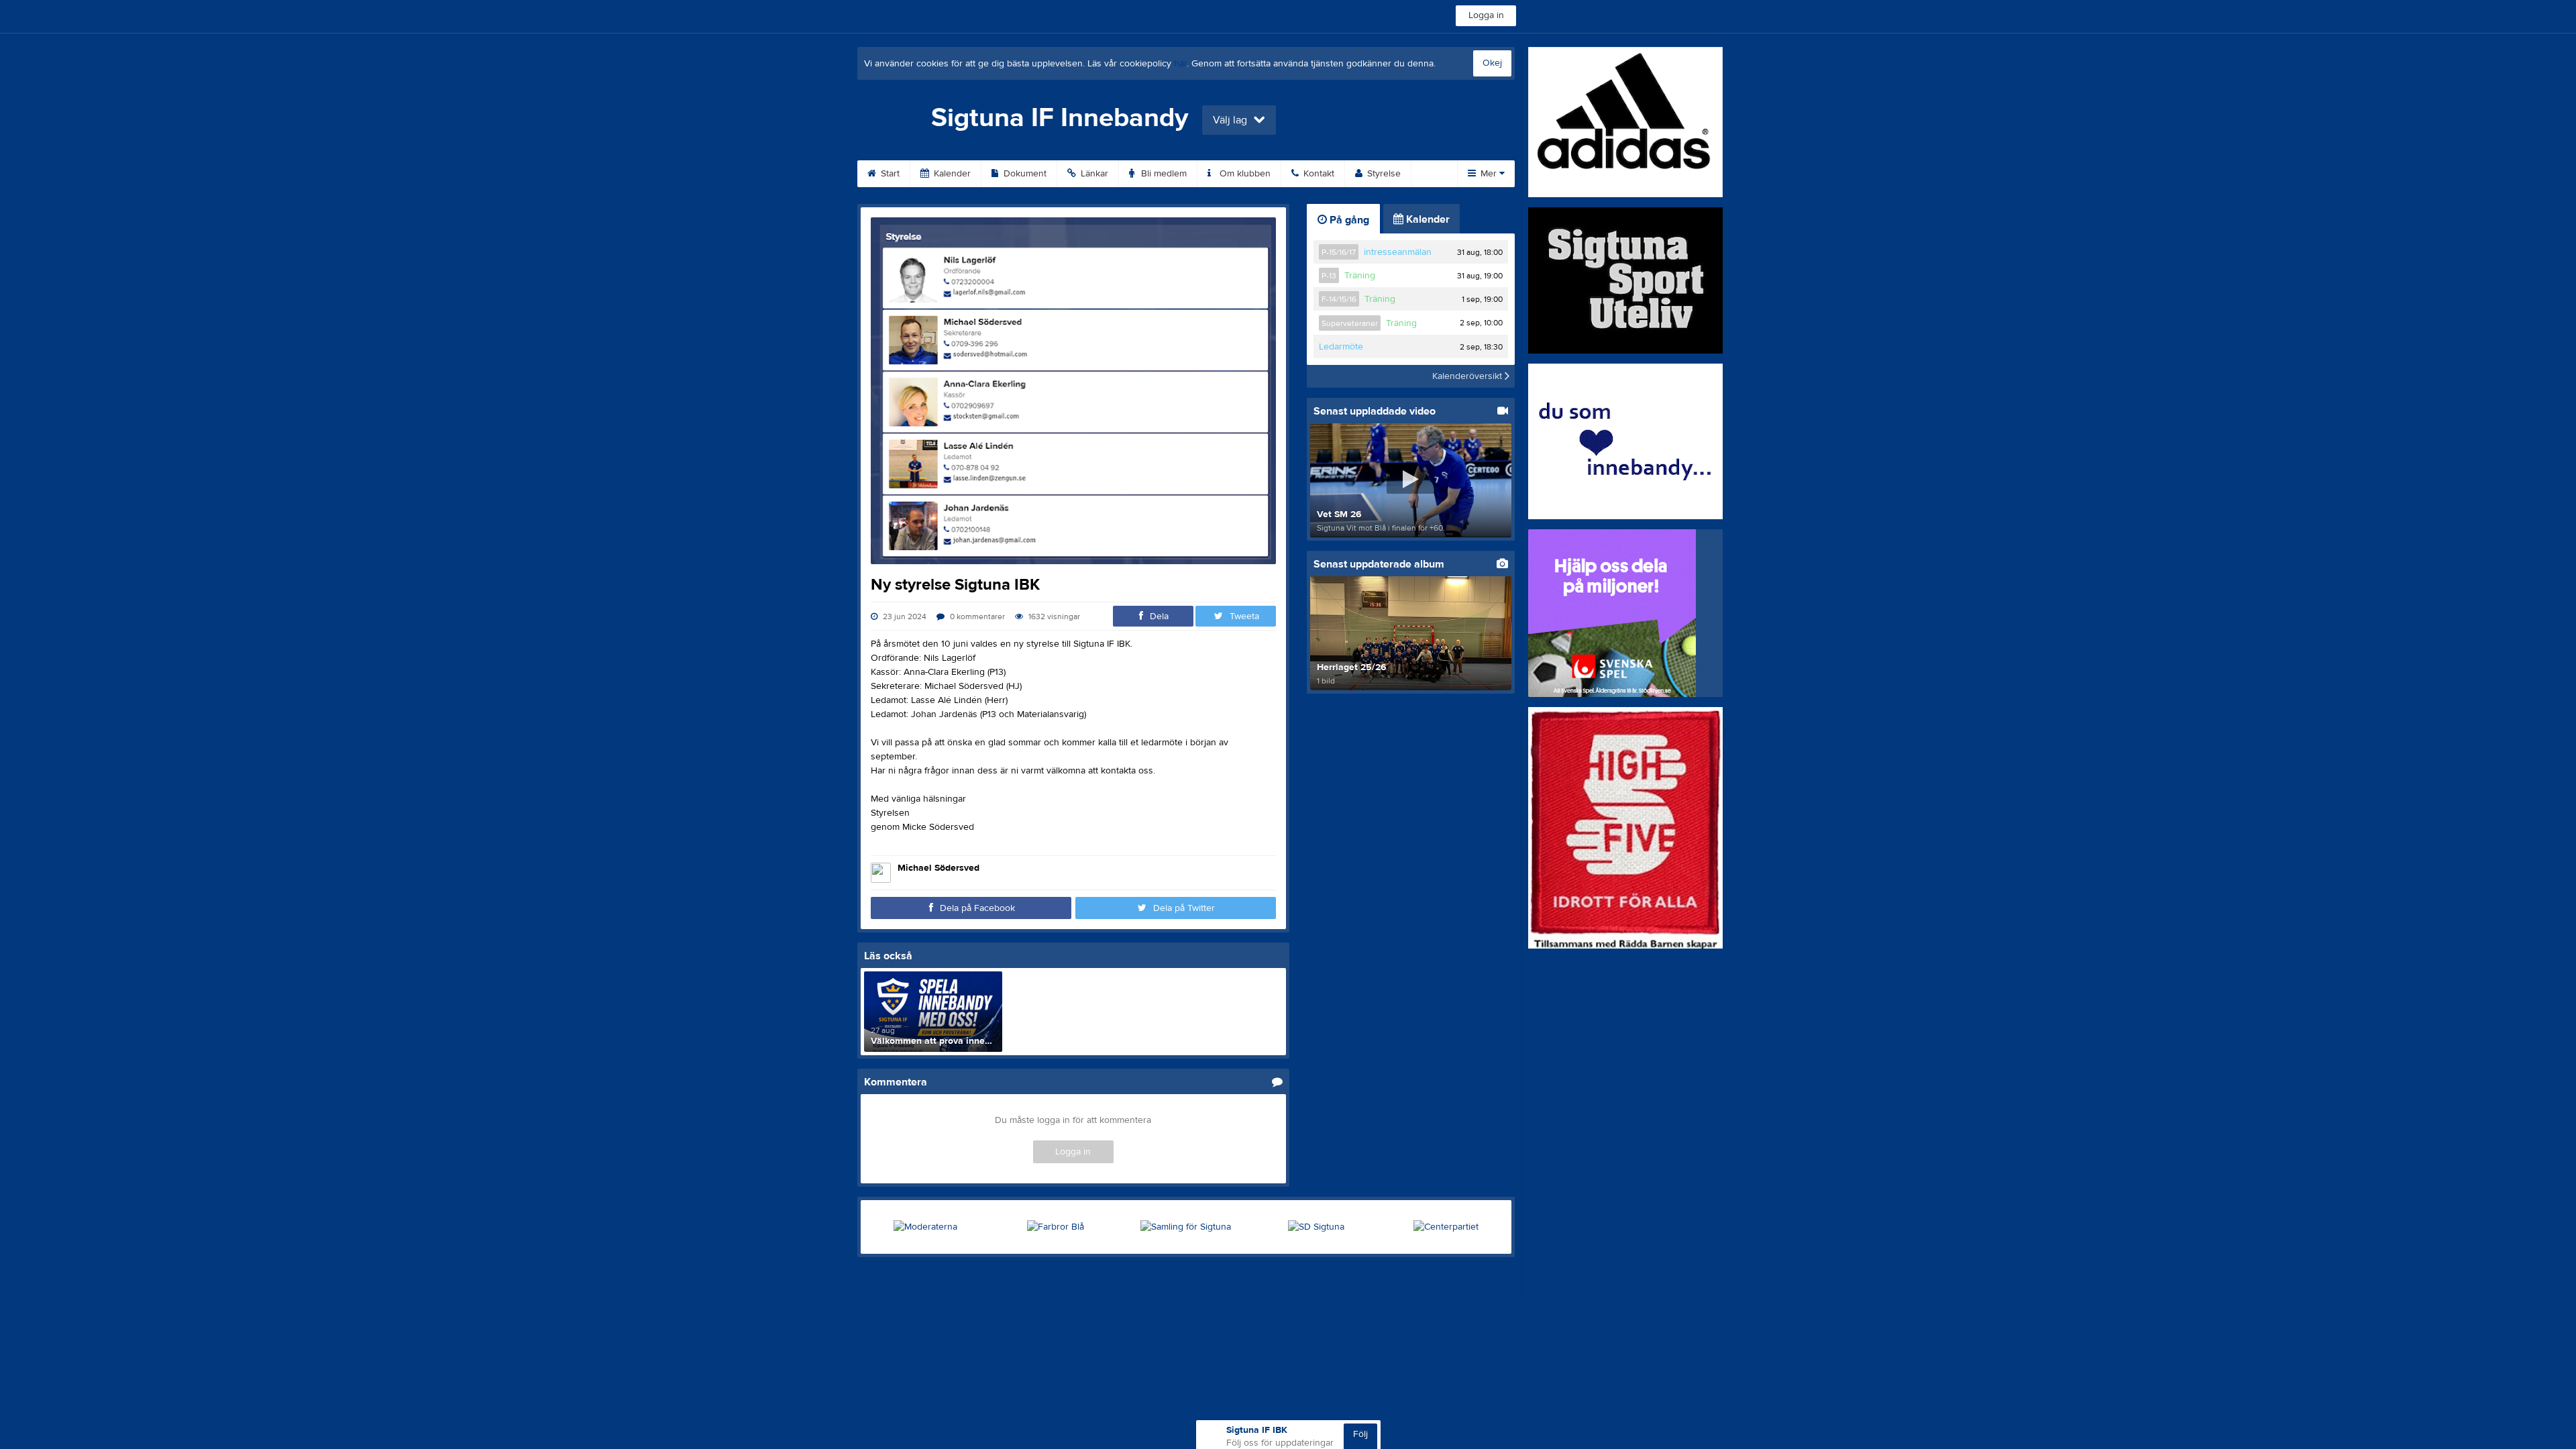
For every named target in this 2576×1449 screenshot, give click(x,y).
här (1180, 64)
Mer (1489, 174)
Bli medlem (1163, 174)
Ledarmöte (1341, 347)
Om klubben (1244, 174)
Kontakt (1318, 174)
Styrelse (1383, 174)
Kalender (951, 174)
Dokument (1024, 174)
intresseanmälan (1398, 252)
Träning (1360, 276)
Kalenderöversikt (1468, 376)
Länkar (1093, 174)
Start (889, 174)
